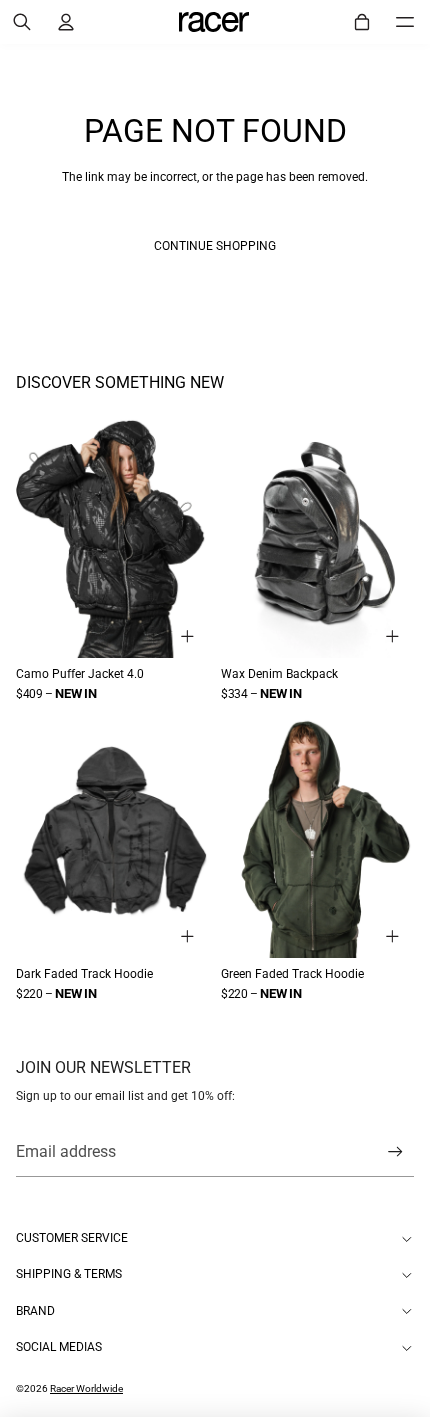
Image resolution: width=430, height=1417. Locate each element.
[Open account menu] (66, 22)
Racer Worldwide (86, 1388)
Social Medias (59, 1347)
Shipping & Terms (69, 1274)
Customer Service (72, 1238)
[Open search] (22, 22)
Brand (35, 1311)
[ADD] (188, 637)
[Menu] (405, 22)
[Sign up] (395, 1152)
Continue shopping (215, 246)
